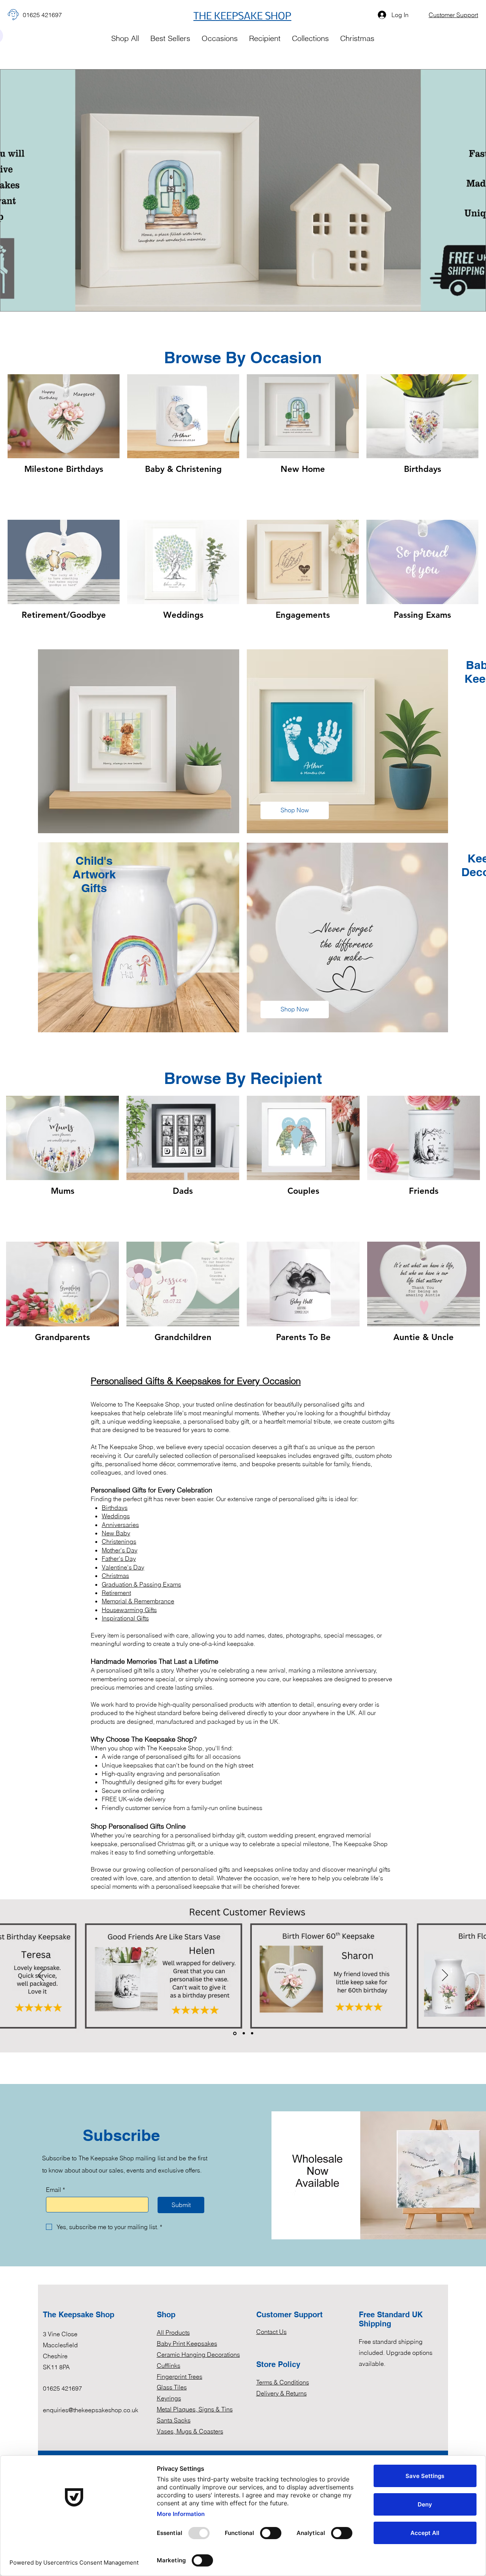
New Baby (116, 1533)
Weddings (116, 1516)
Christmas (115, 1576)
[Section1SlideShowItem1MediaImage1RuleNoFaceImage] (235, 2033)
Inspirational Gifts (125, 1618)
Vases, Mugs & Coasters (190, 2431)
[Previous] (41, 1976)
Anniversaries (120, 1525)
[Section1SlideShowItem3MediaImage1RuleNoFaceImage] (252, 2033)
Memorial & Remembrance (138, 1601)
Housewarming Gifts (129, 1610)
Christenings (119, 1541)
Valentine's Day (123, 1567)
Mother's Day (120, 1550)
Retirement (116, 1593)
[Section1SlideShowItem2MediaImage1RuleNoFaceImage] (244, 2033)
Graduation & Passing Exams (141, 1584)
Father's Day (119, 1559)
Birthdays (115, 1508)
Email (55, 2190)
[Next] (445, 1976)
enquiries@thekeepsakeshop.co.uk (91, 2410)
